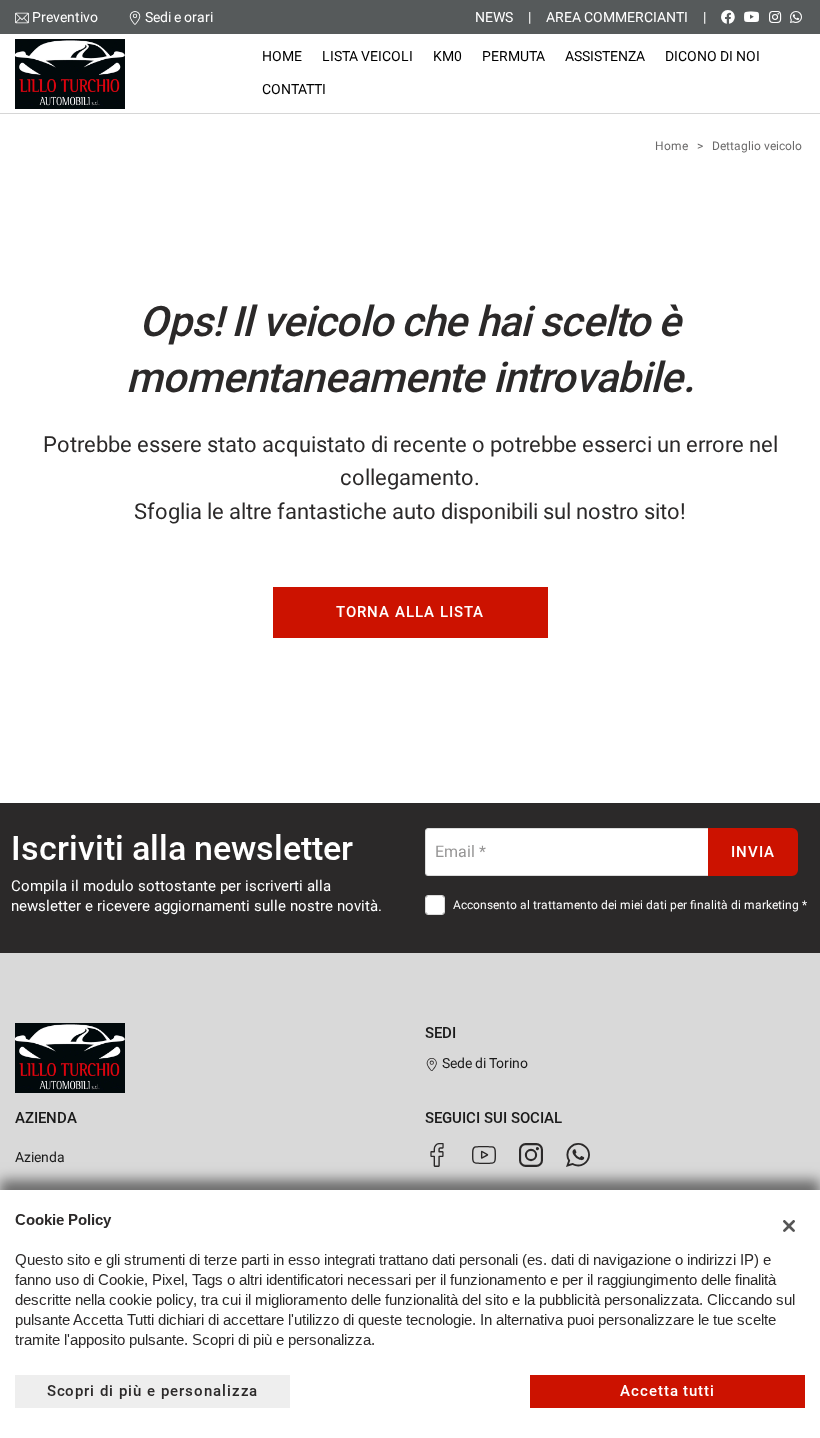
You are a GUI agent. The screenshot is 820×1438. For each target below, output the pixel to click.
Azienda (40, 1157)
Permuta (513, 56)
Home (282, 56)
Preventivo (65, 17)
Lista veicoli (367, 56)
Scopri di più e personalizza (153, 1391)
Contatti (294, 89)
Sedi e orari (179, 17)
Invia (753, 852)
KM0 (447, 56)
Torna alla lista (409, 612)
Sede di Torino (483, 1063)
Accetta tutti (667, 1391)
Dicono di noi (712, 56)
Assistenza (605, 56)
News (494, 17)
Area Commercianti (617, 17)
